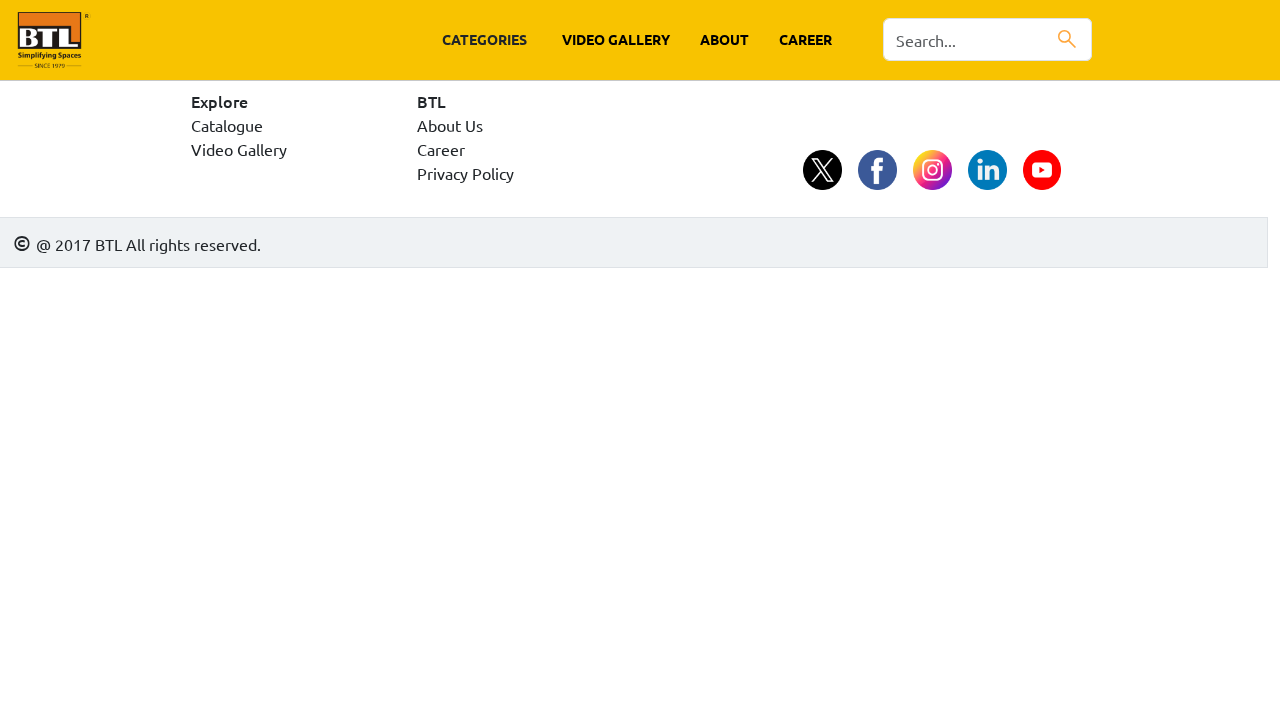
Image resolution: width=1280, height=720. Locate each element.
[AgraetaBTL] (822, 171)
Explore (219, 101)
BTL (431, 101)
